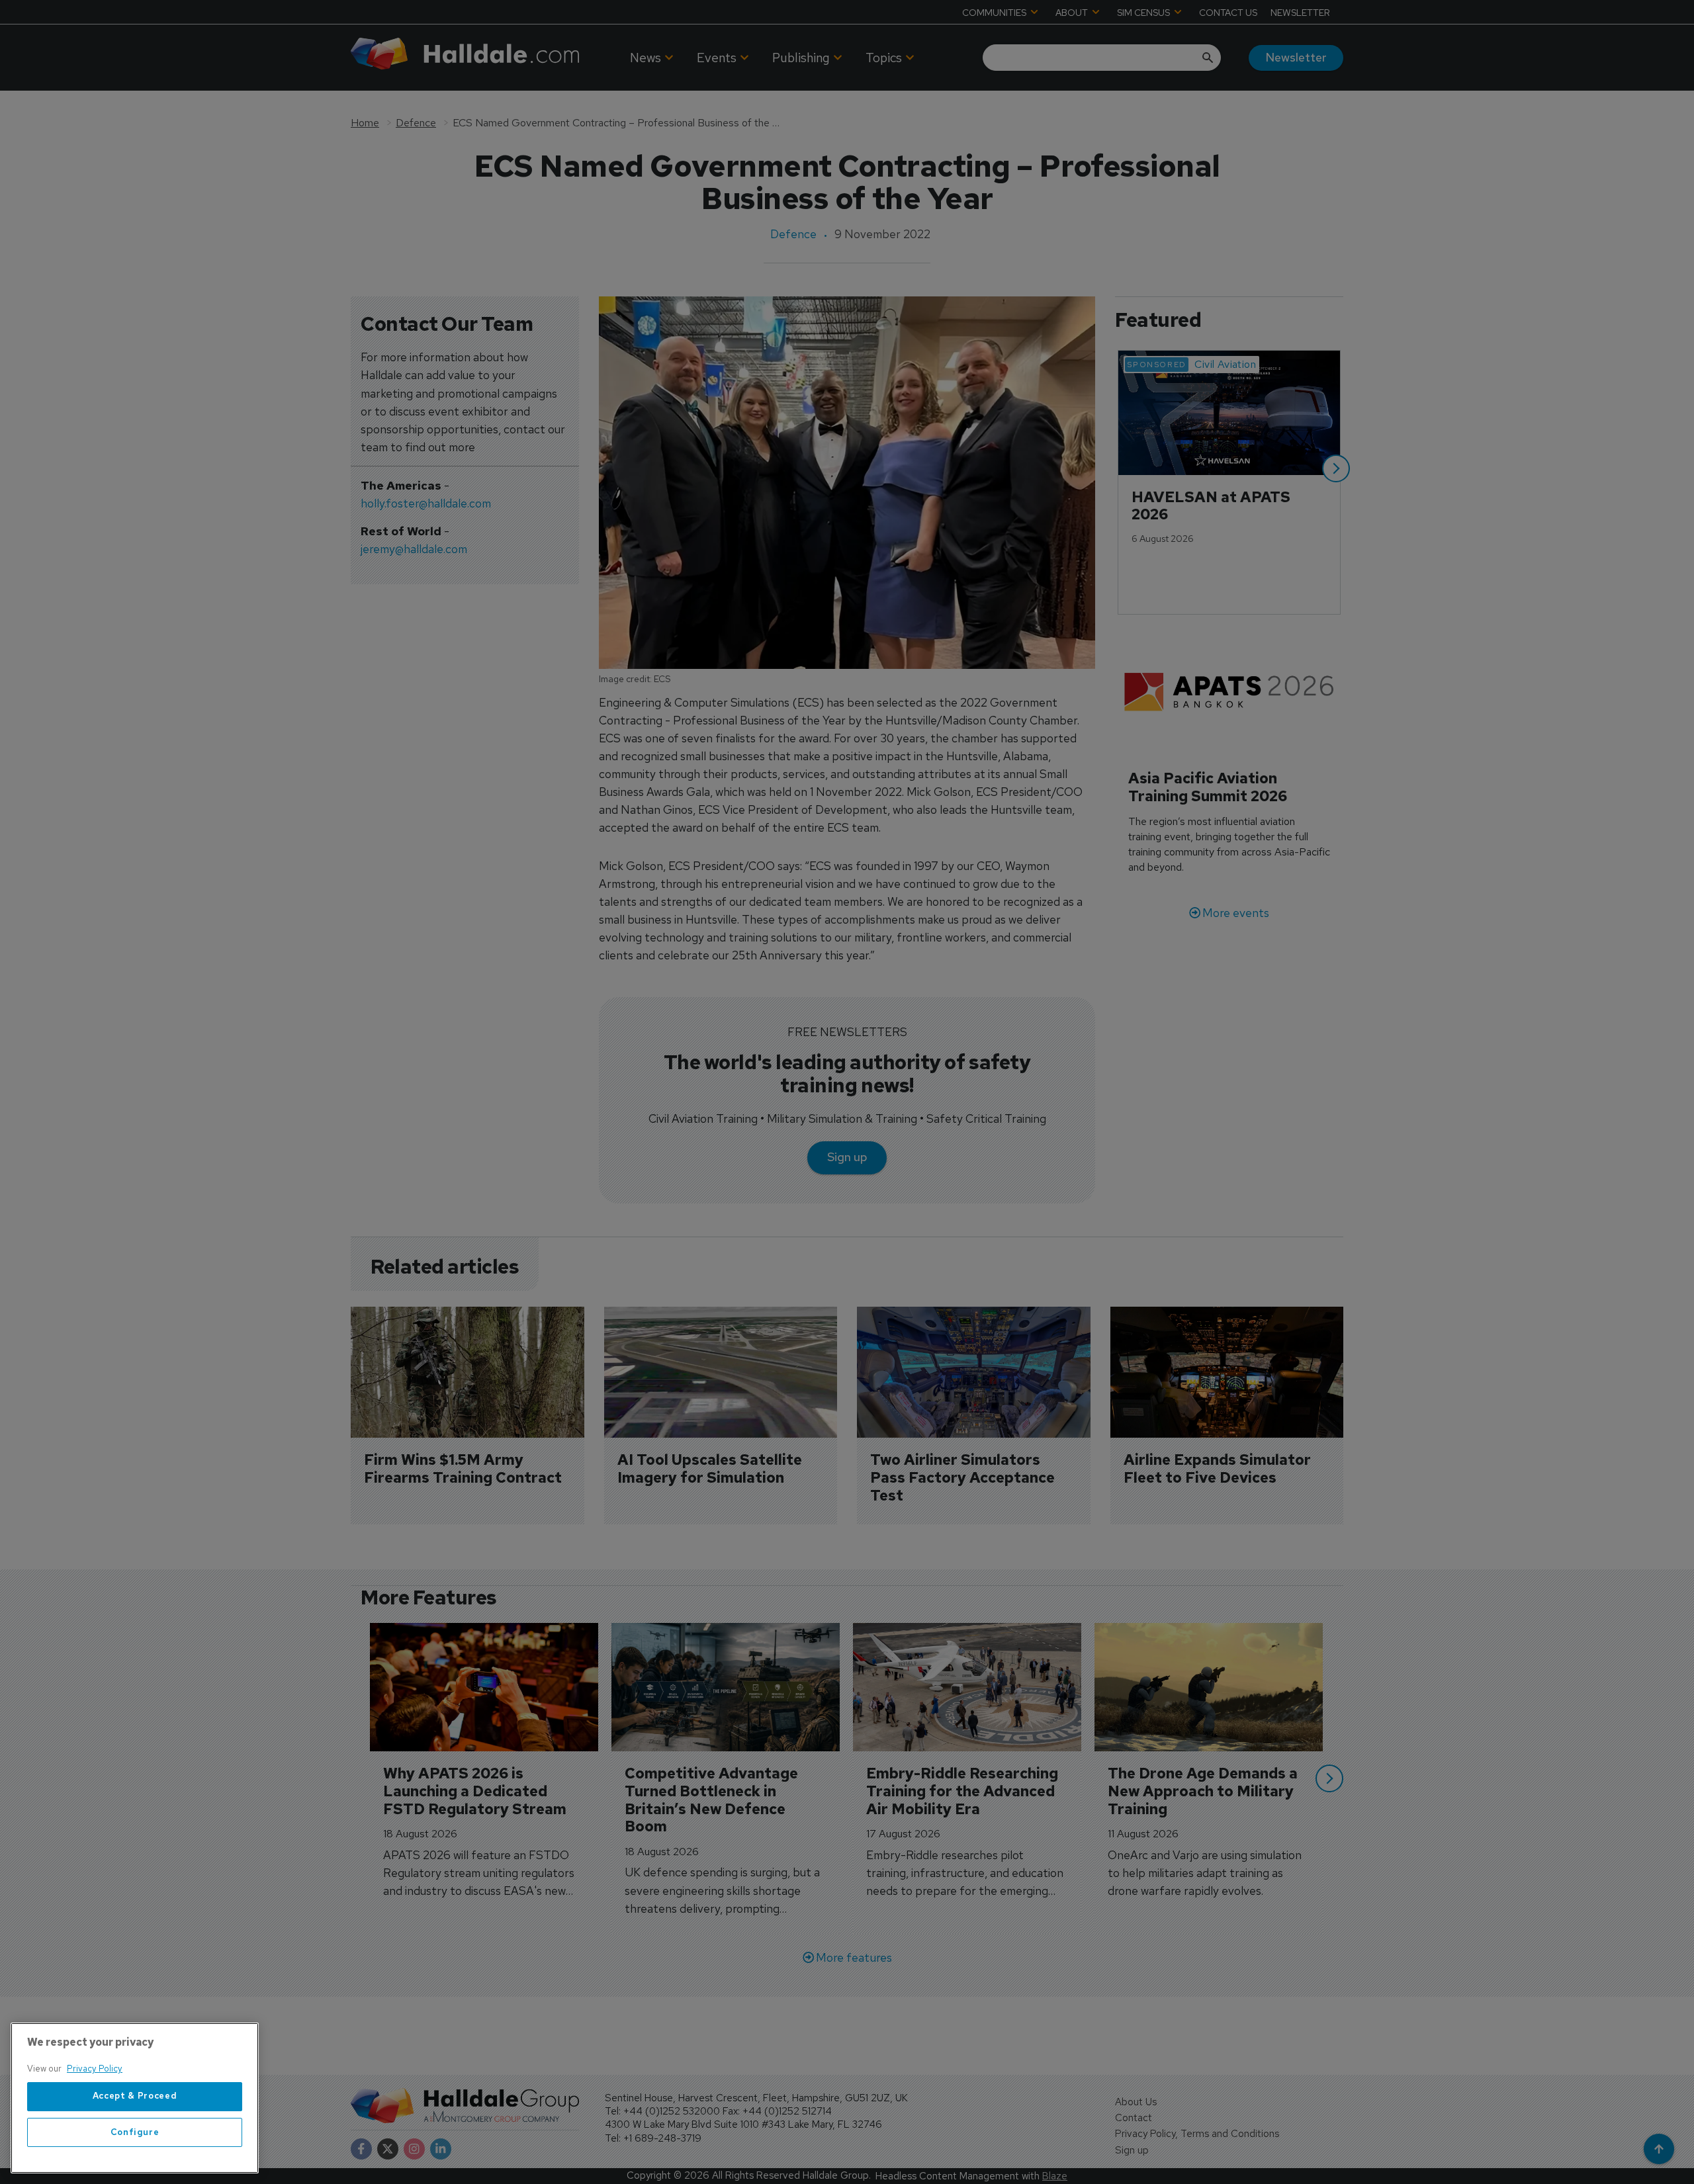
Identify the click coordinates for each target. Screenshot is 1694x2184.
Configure (135, 2132)
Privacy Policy (95, 2069)
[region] (135, 2098)
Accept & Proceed (135, 2096)
